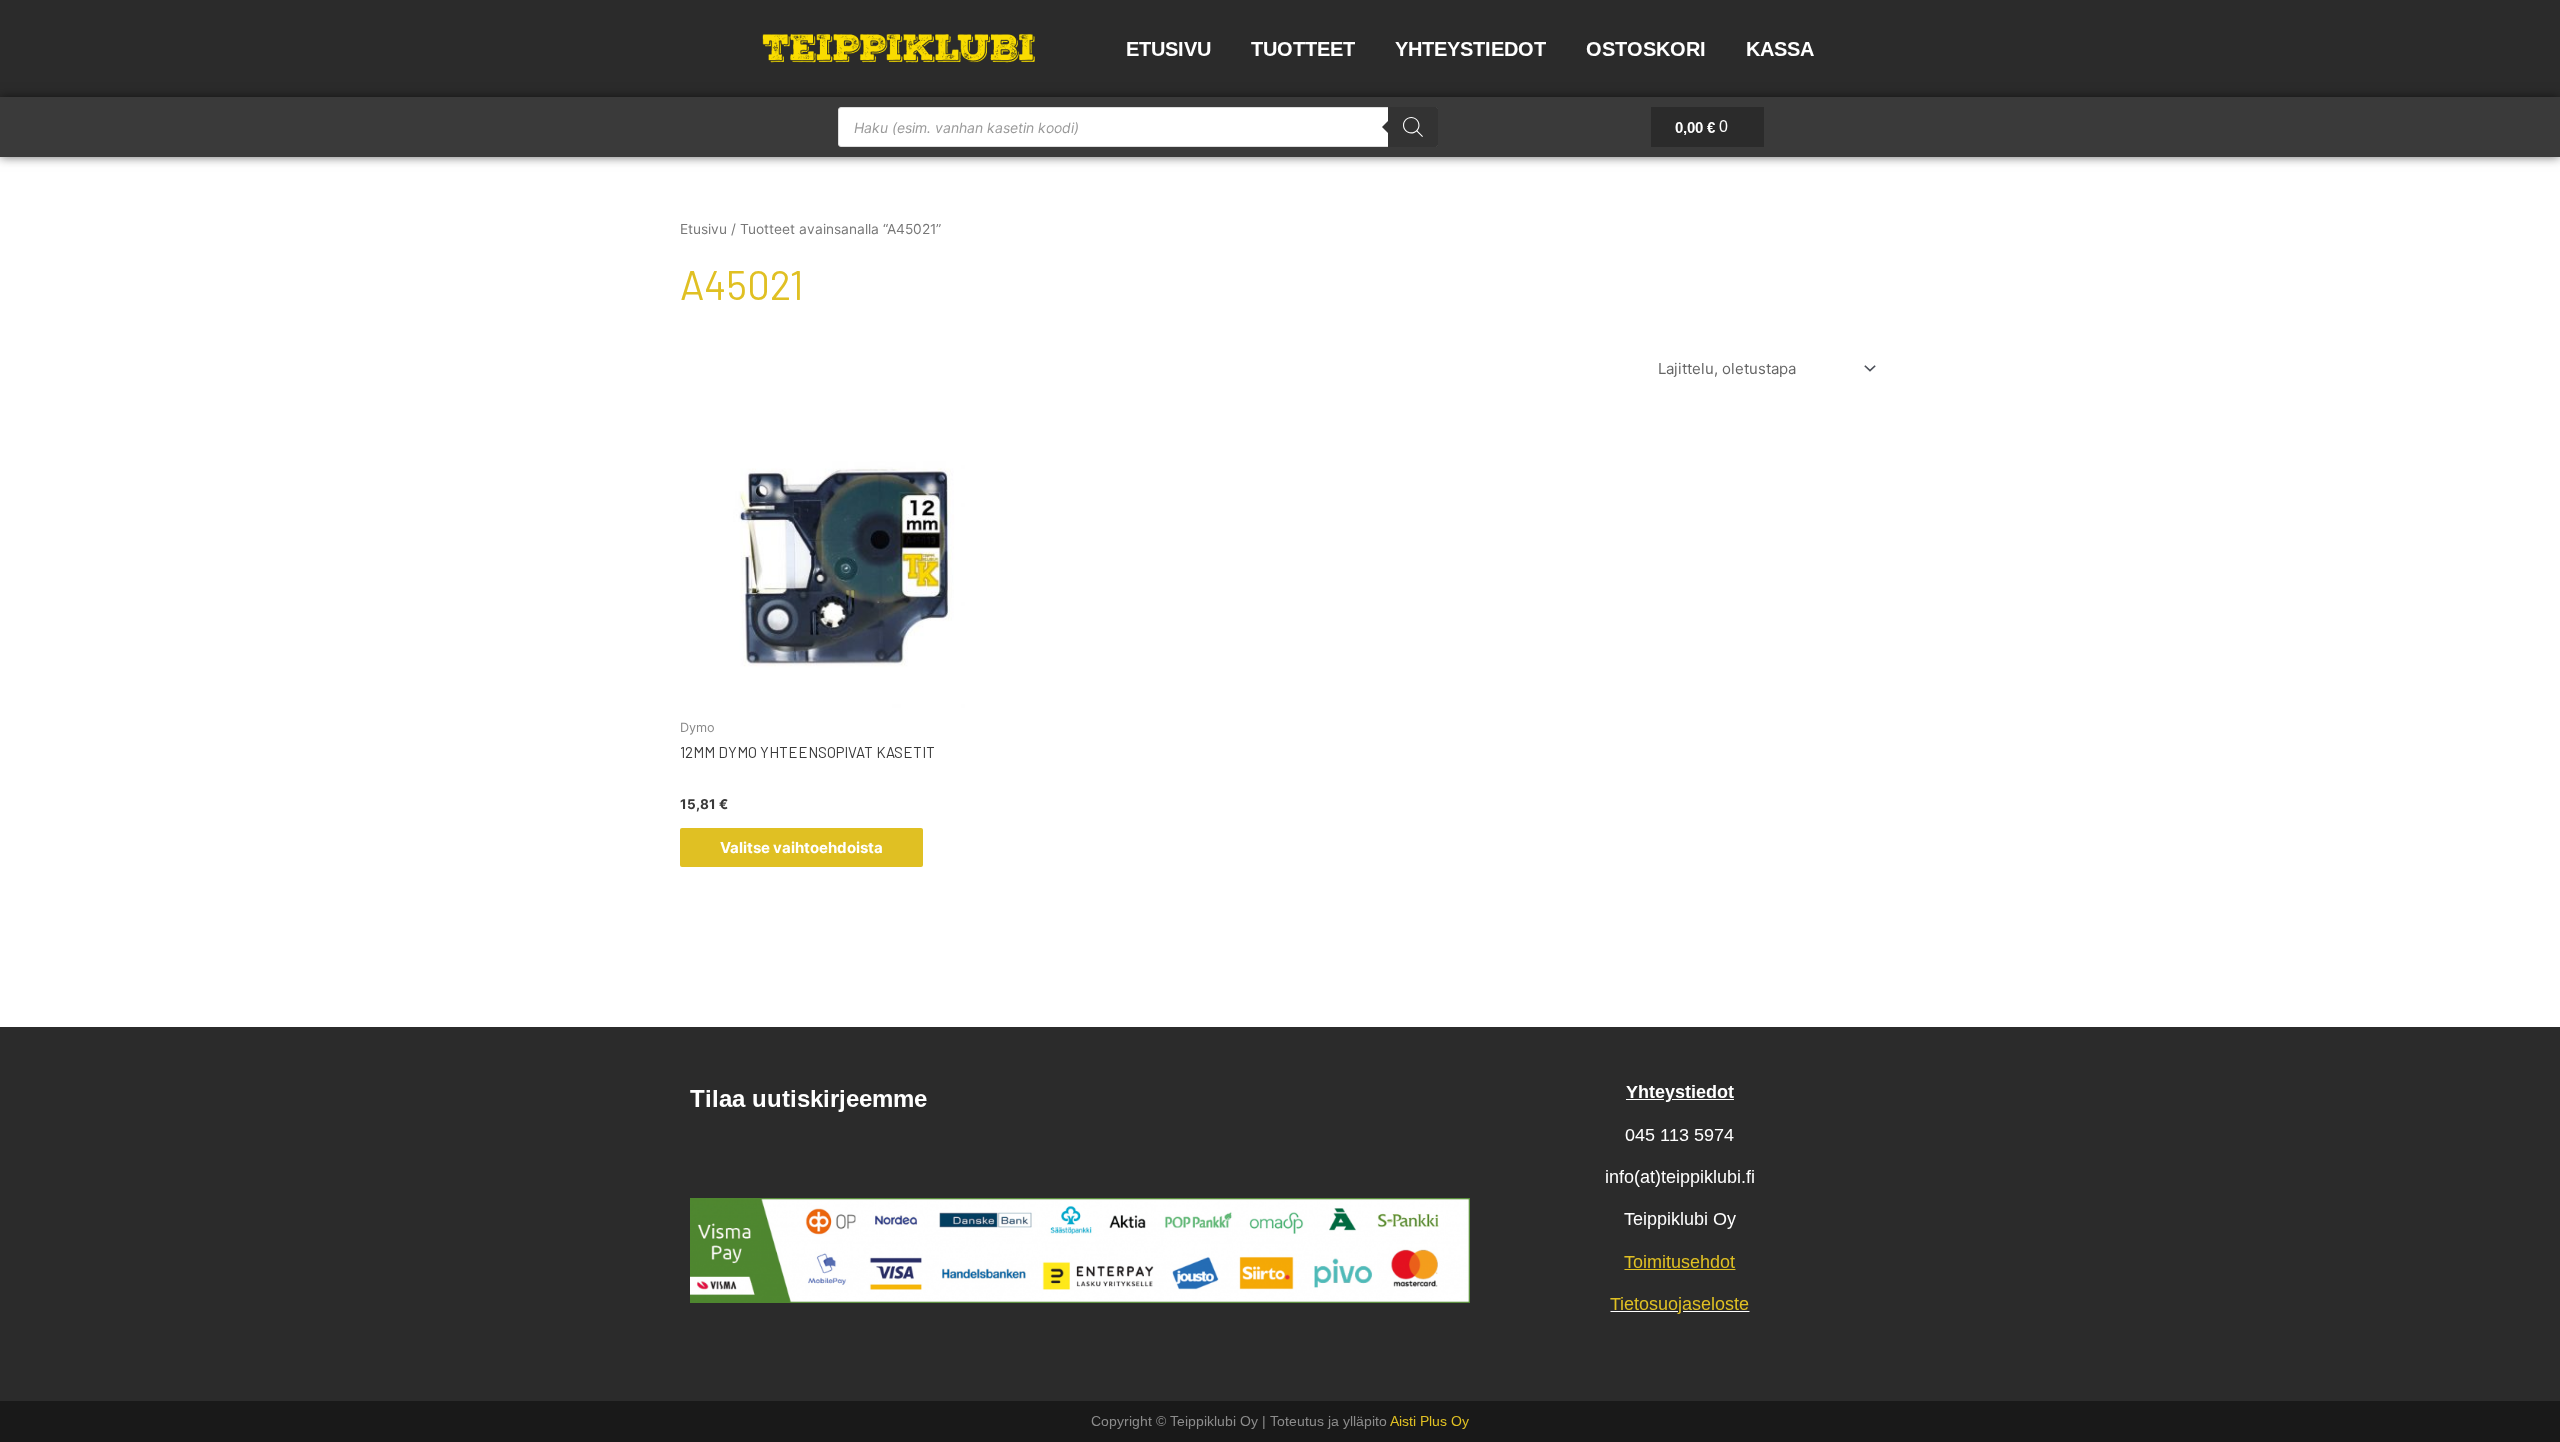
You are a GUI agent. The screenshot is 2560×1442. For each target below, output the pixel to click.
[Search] (1413, 127)
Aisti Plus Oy (1429, 1421)
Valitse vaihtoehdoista (801, 847)
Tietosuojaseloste (1679, 1304)
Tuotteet (1303, 49)
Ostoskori (1646, 49)
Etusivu (1168, 49)
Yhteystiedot (1470, 49)
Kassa (1780, 49)
